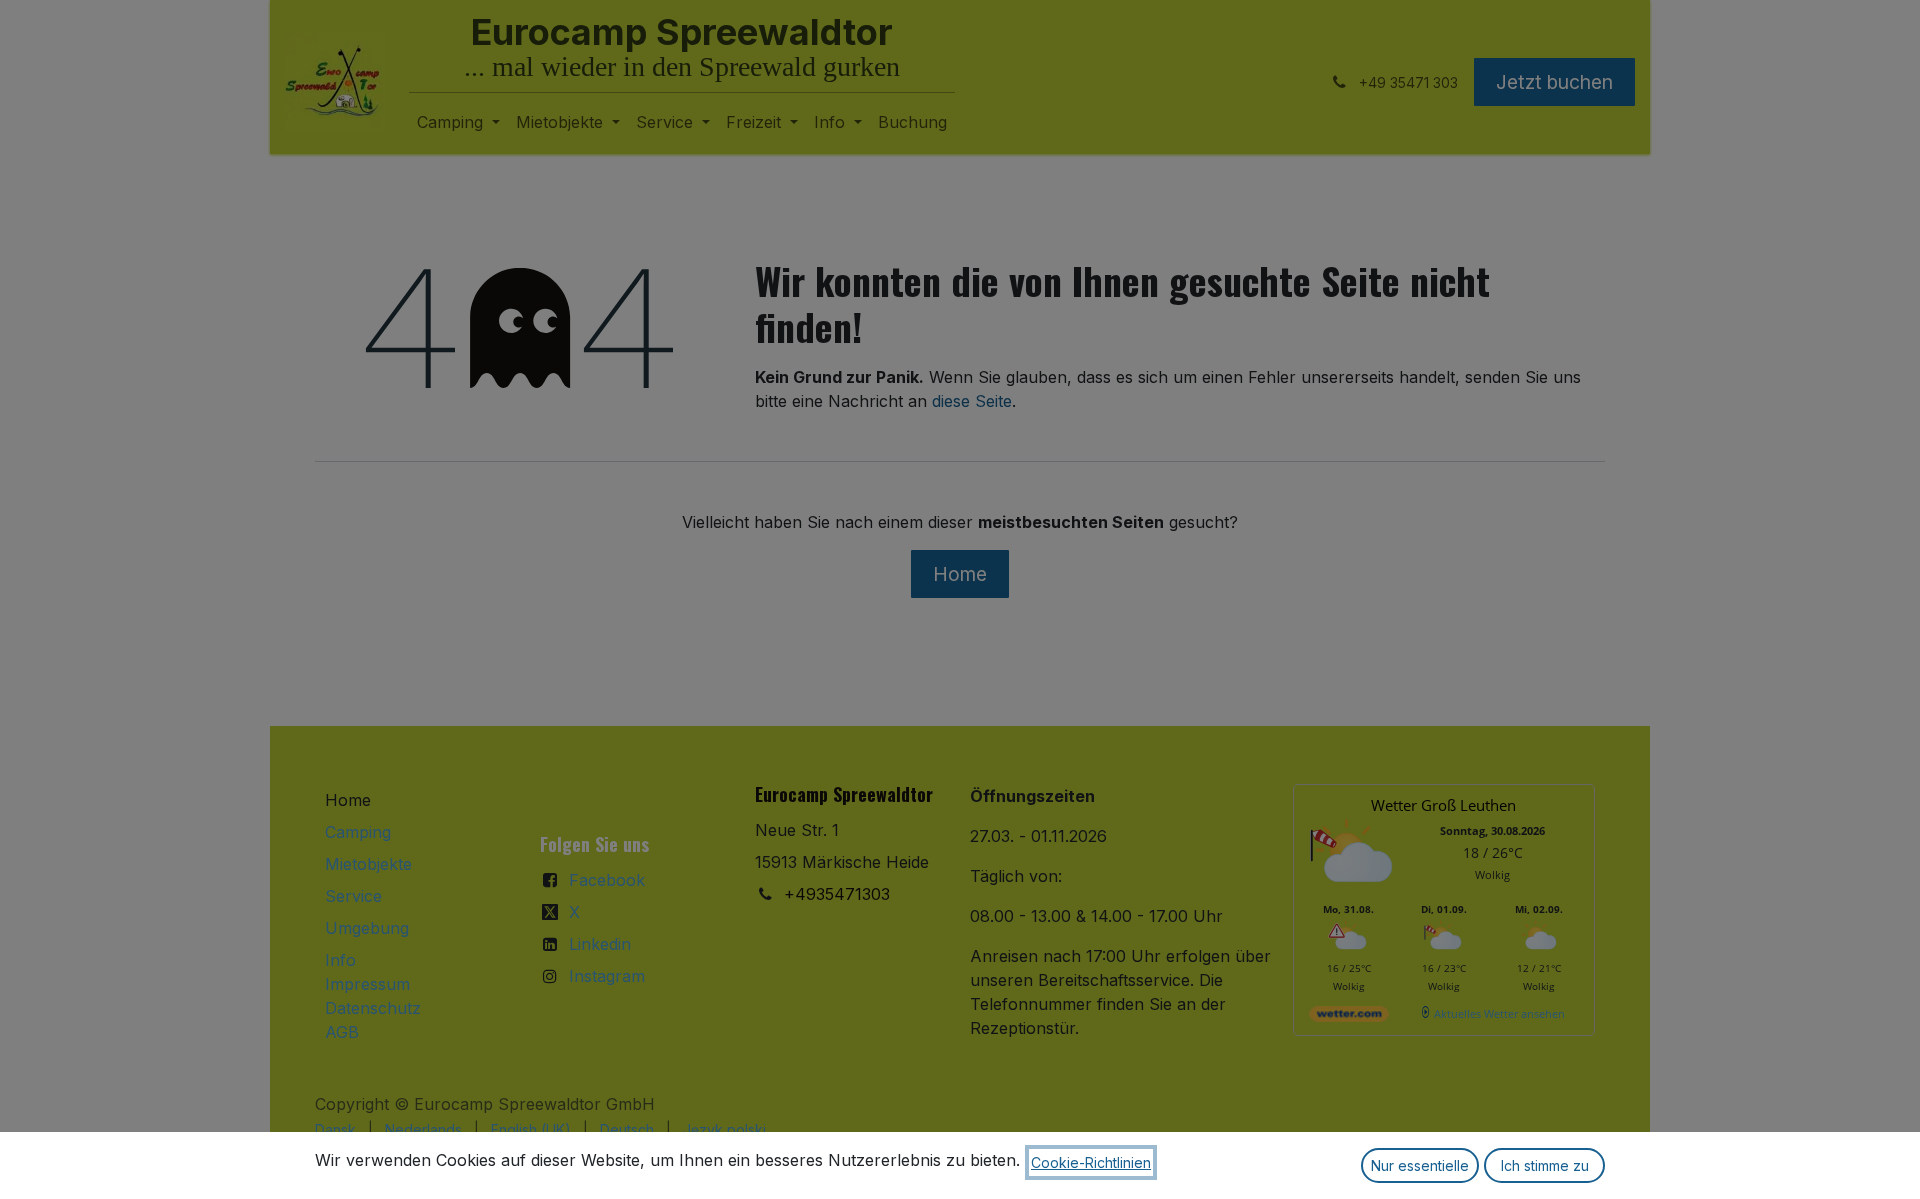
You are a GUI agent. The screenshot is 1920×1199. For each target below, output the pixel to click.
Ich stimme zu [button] (1545, 1165)
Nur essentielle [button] (1420, 1165)
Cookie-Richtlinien (1091, 1162)
